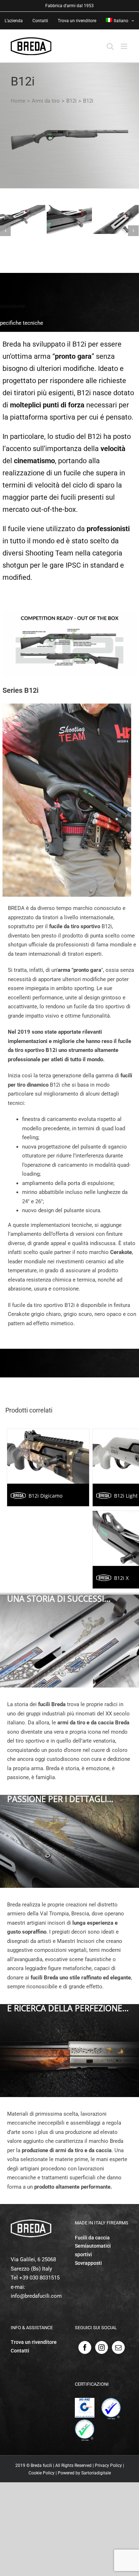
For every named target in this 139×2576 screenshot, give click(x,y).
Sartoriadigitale (96, 2473)
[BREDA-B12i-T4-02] (69, 219)
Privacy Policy (108, 2465)
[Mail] (118, 2347)
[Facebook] (85, 2347)
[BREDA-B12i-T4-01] (23, 219)
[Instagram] (102, 2347)
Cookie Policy (42, 2473)
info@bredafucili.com (36, 2296)
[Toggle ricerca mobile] (110, 46)
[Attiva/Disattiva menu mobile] (125, 46)
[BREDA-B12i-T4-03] (116, 219)
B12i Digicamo (45, 1496)
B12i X (121, 1578)
